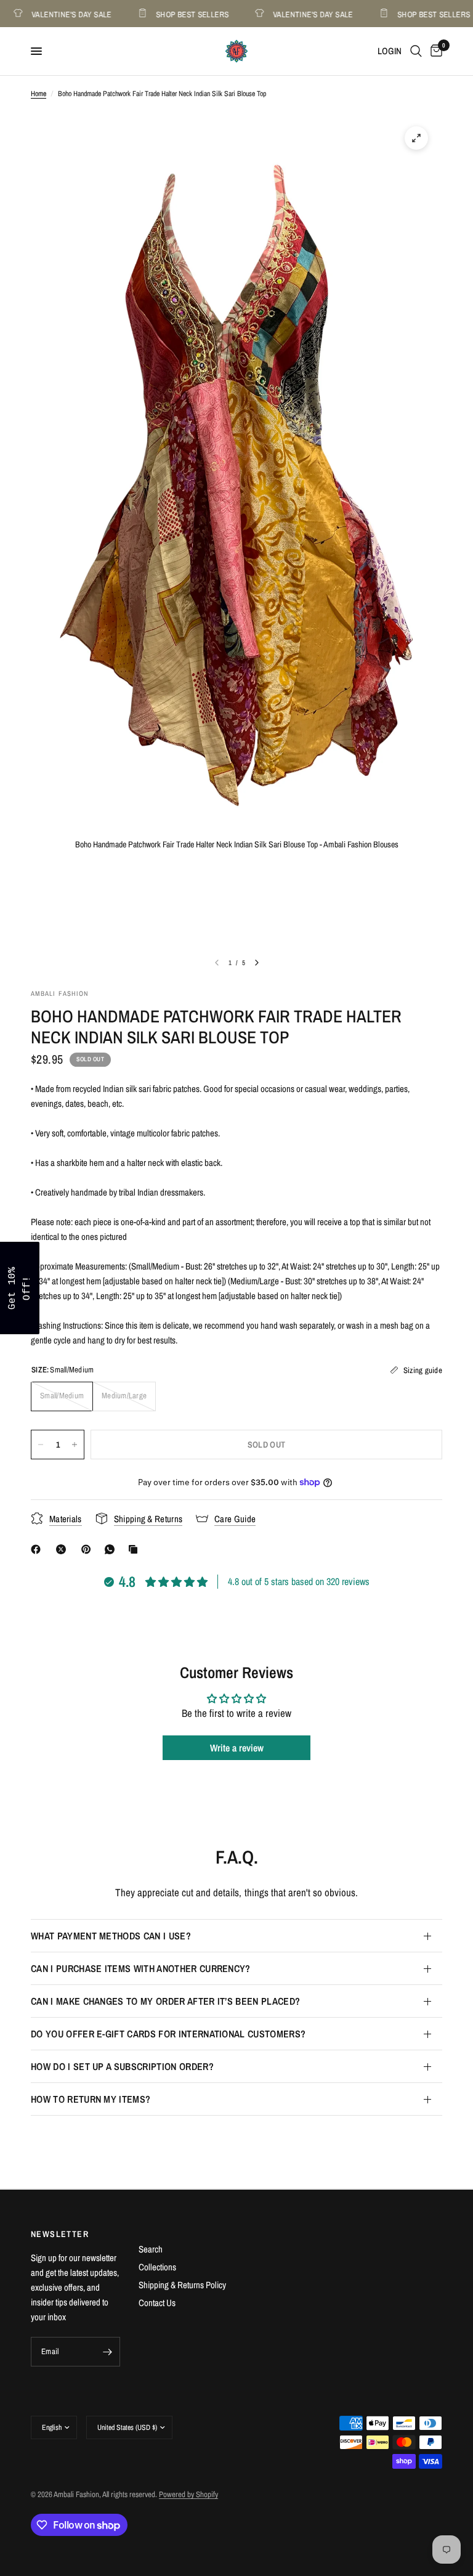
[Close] (397, 1192)
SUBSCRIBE (323, 1320)
